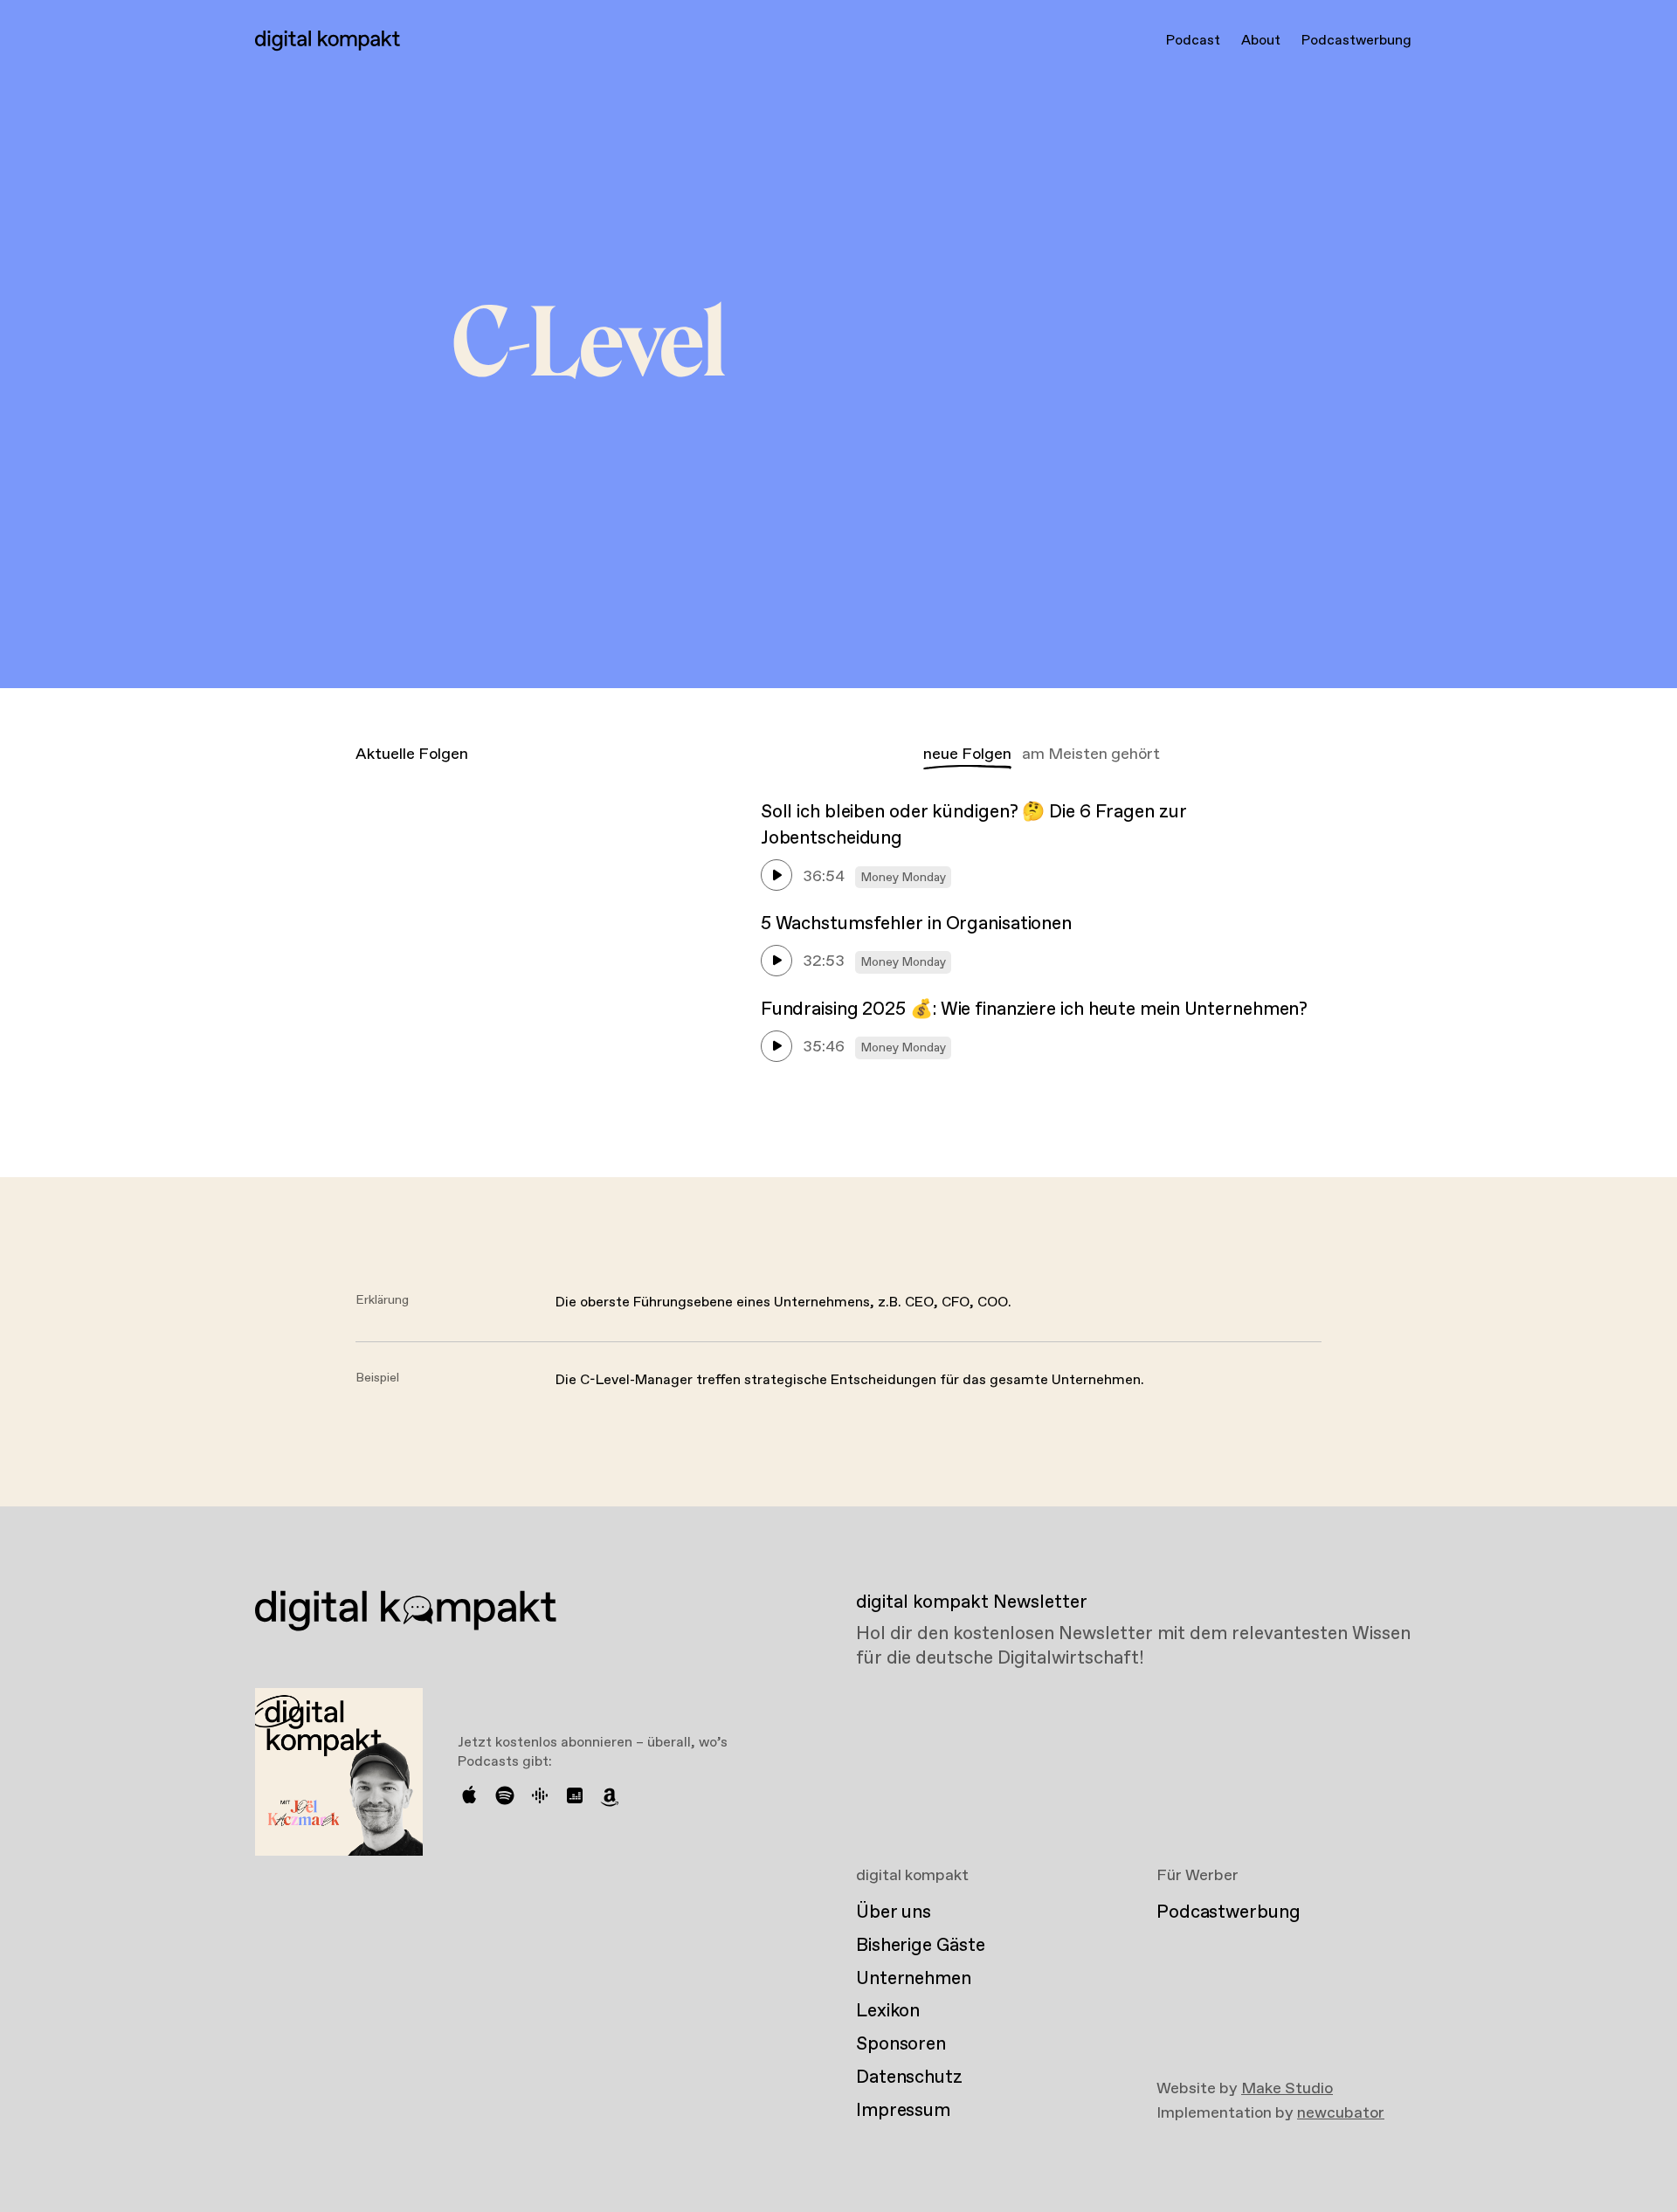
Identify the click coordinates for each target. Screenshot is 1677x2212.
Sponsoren (901, 2044)
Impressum (903, 2111)
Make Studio (1287, 2089)
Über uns (894, 1912)
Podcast (1193, 41)
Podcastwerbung (1356, 41)
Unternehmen (914, 1979)
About (1261, 41)
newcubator (1341, 2113)
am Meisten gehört (1091, 755)
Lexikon (888, 2011)
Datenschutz (909, 2078)
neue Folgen (967, 755)
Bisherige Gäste (920, 1946)
